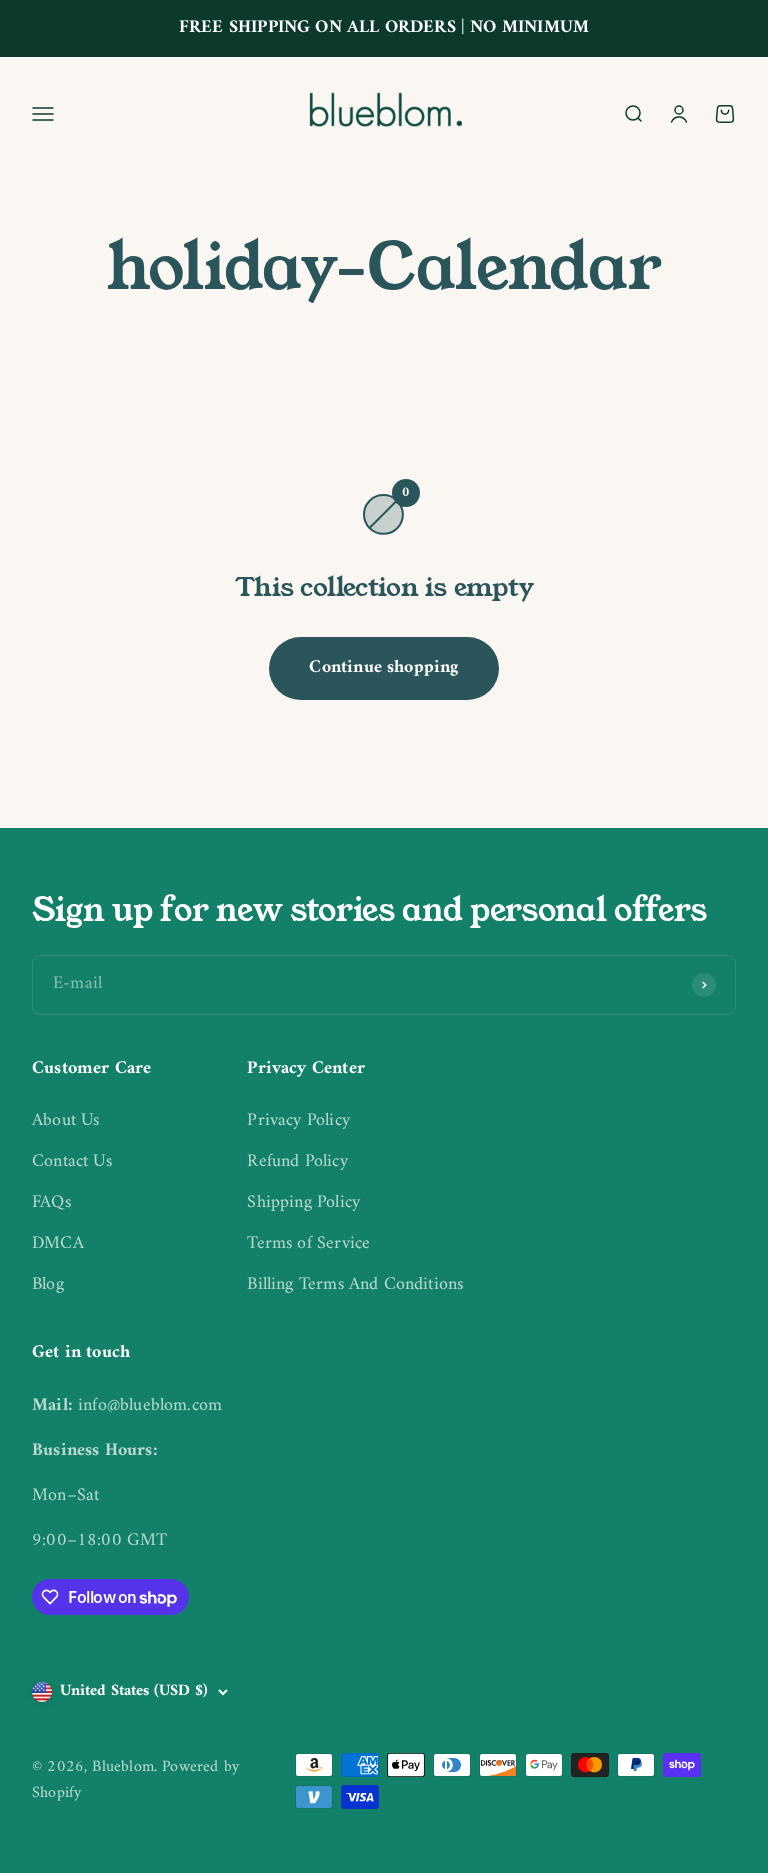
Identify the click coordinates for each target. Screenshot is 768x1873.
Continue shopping (383, 667)
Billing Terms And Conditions (355, 1285)
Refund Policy (297, 1162)
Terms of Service (308, 1244)
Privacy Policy (298, 1121)
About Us (65, 1121)
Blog (48, 1285)
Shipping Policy (303, 1203)
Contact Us (72, 1162)
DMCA (58, 1244)
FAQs (51, 1203)
